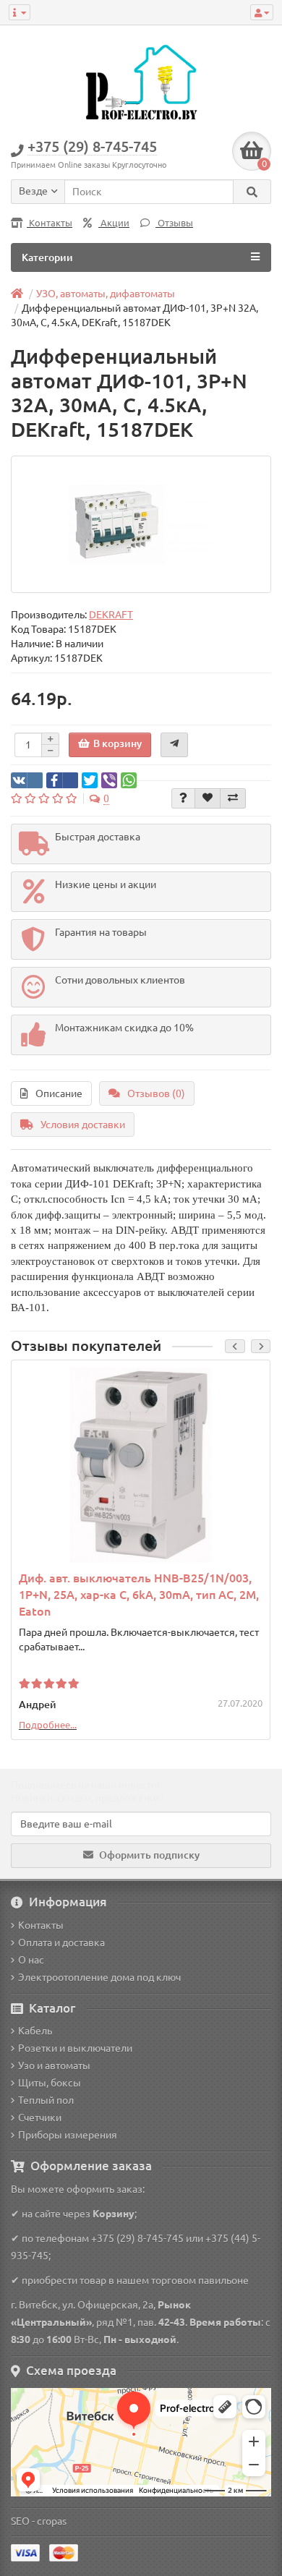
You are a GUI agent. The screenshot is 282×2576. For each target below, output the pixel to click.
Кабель (35, 2031)
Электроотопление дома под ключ (99, 1977)
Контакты (50, 223)
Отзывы (174, 223)
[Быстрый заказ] (174, 745)
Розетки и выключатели (75, 2048)
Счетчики (40, 2117)
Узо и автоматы (54, 2065)
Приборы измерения (68, 2135)
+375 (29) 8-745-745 (137, 2238)
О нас (31, 1960)
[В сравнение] (233, 798)
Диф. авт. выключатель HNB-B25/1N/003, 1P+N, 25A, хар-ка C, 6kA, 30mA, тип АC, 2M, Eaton (139, 1595)
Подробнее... (48, 1725)
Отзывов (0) (156, 1093)
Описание (59, 1093)
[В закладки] (208, 798)
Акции (114, 223)
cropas (52, 2521)
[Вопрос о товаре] (183, 798)
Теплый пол (46, 2100)
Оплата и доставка (61, 1942)
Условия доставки (83, 1125)
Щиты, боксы (50, 2083)
